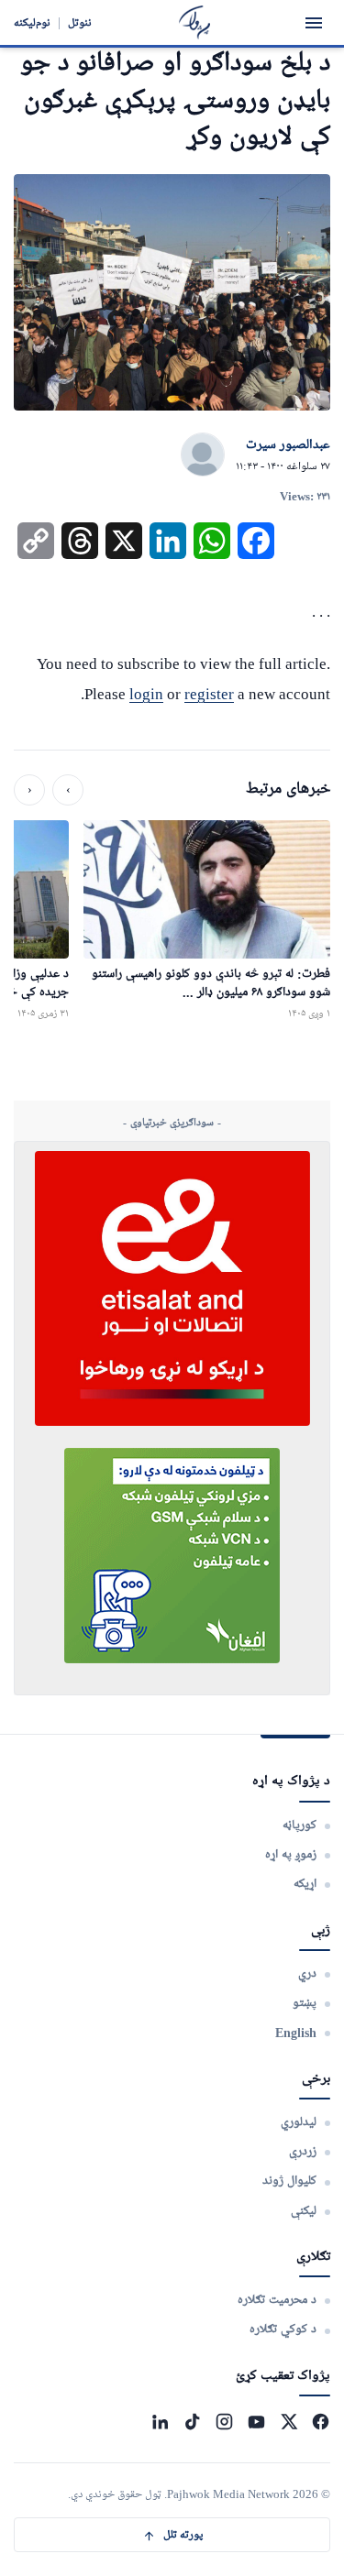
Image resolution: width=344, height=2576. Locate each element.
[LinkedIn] (160, 2422)
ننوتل (80, 22)
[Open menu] (314, 23)
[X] (289, 2422)
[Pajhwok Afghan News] (195, 22)
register (209, 694)
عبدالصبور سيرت (288, 445)
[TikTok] (192, 2422)
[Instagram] (224, 2422)
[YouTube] (256, 2422)
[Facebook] (321, 2422)
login (146, 694)
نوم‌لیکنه (32, 22)
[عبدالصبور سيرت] (203, 455)
